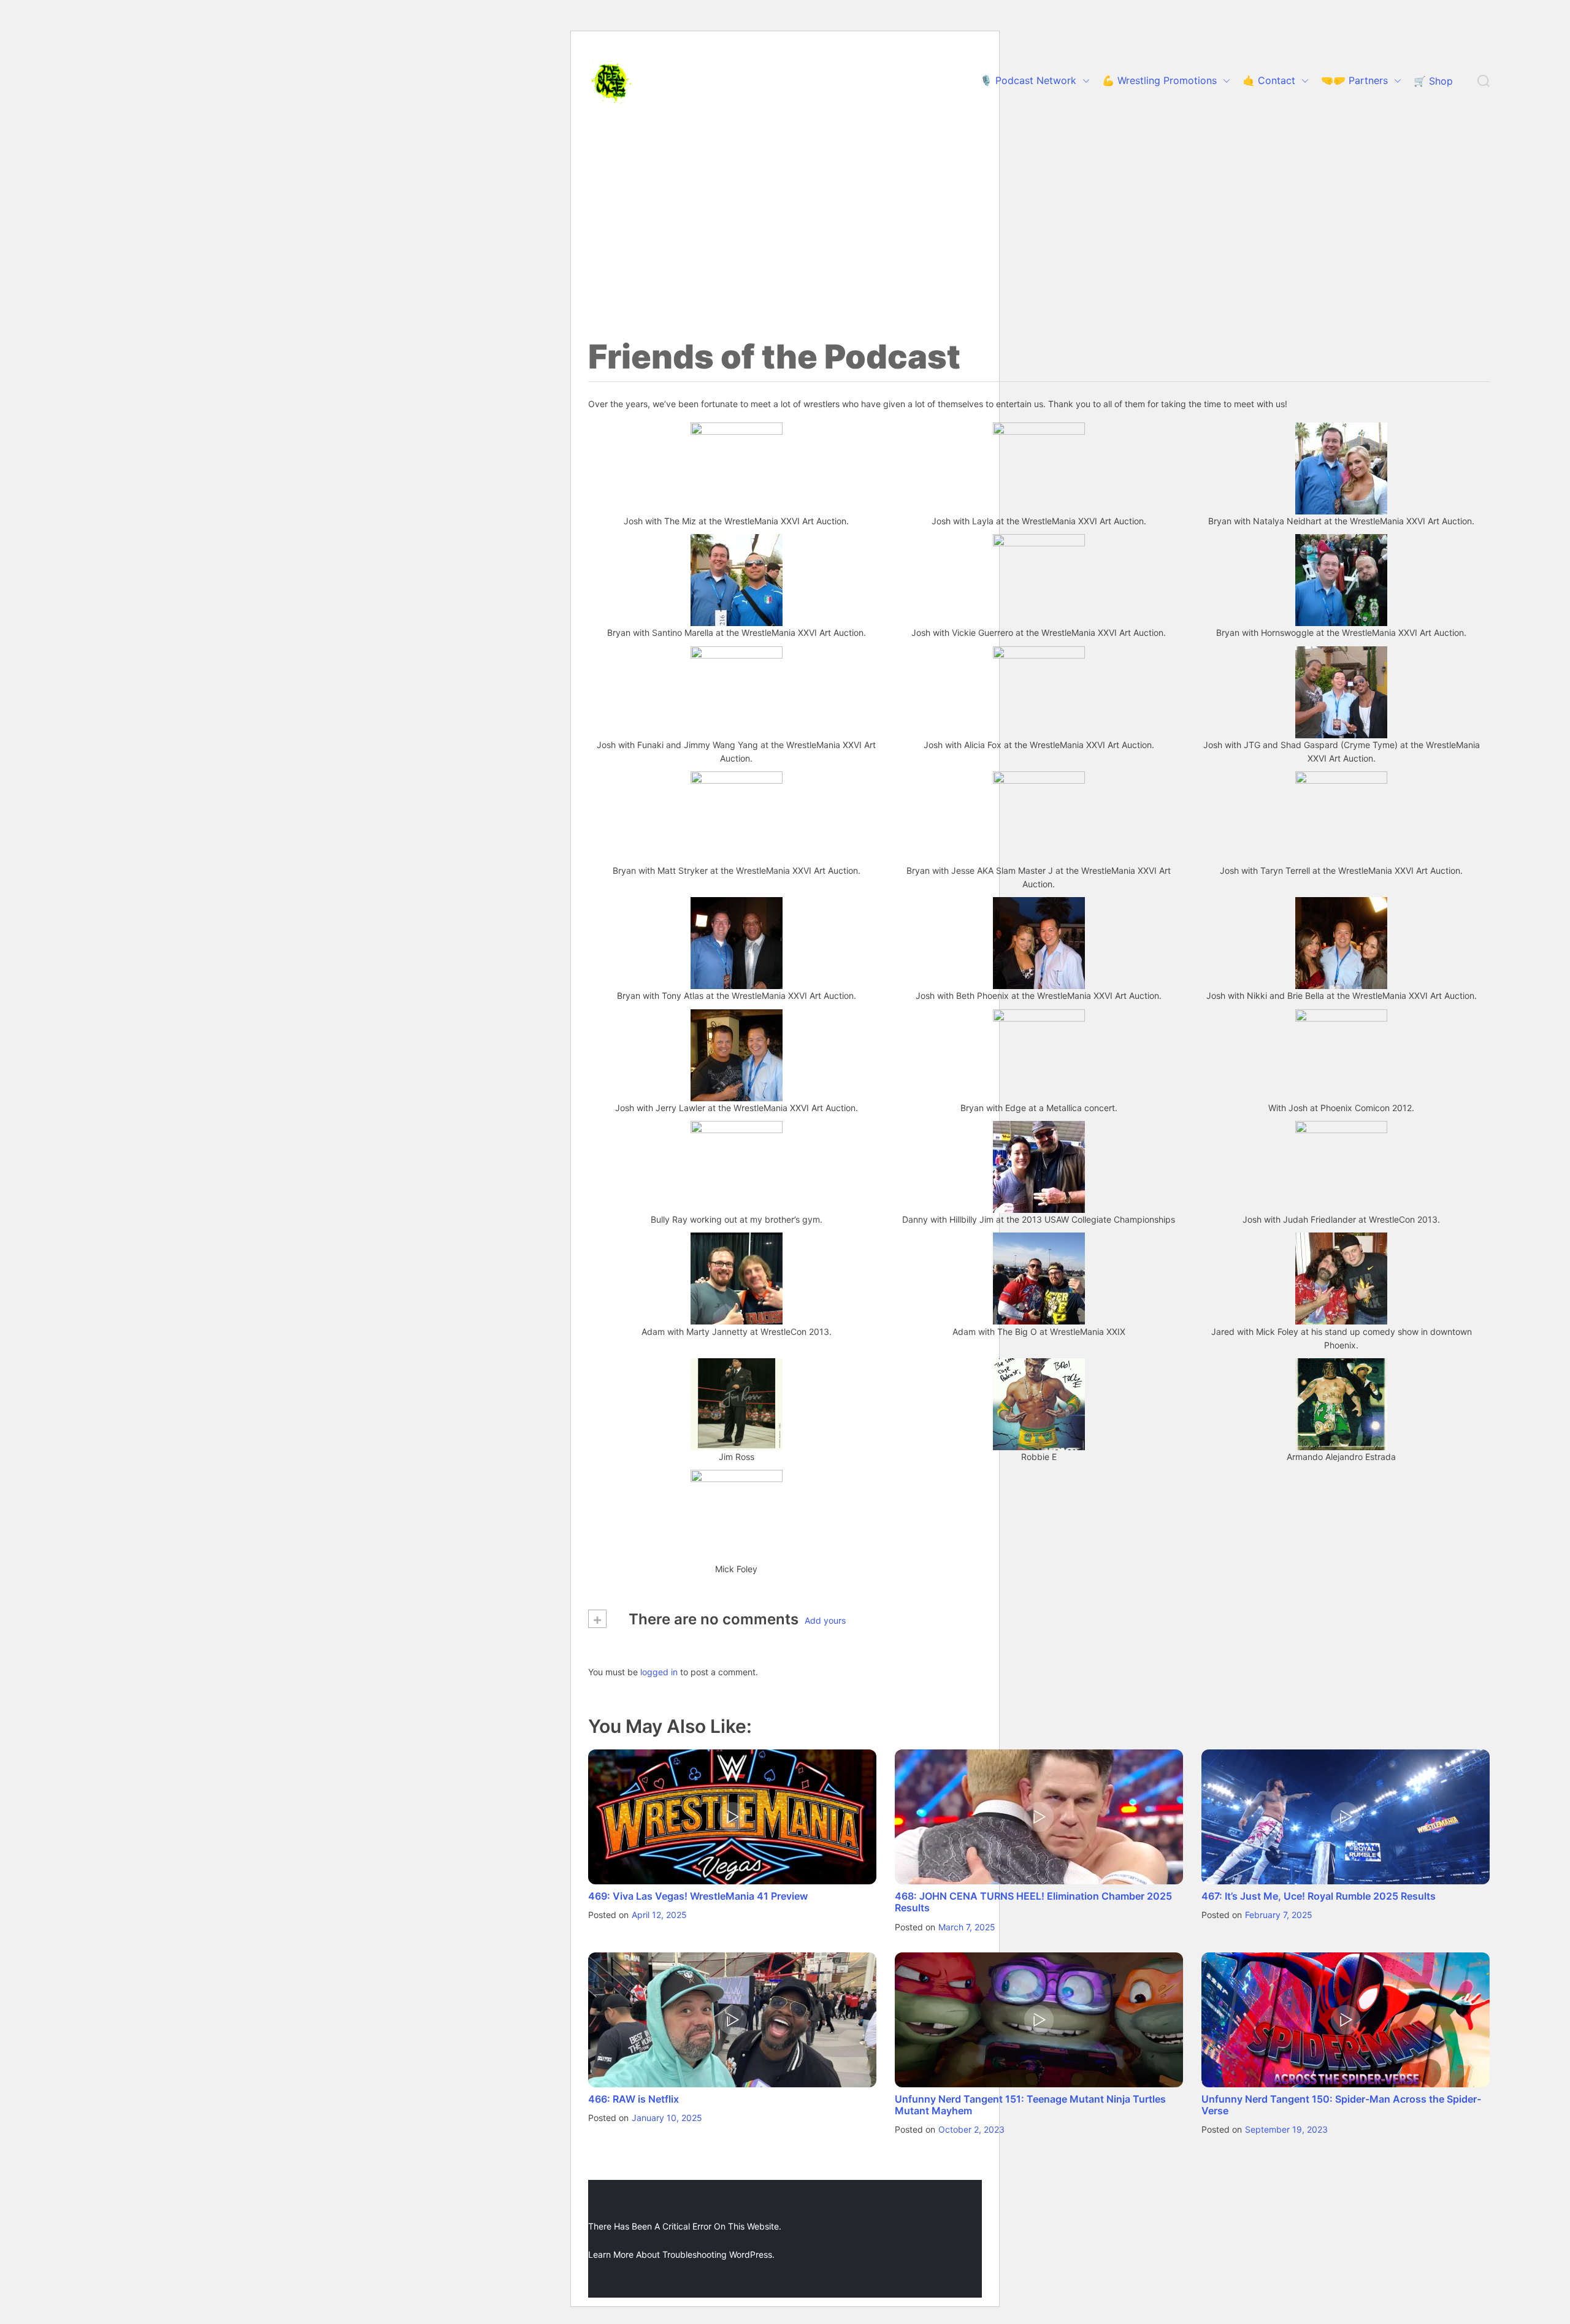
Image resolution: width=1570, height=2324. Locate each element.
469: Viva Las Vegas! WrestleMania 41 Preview (698, 1896)
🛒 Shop (1433, 81)
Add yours (825, 1620)
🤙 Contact (1269, 80)
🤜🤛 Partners (1354, 80)
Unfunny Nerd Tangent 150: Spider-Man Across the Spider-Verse (1341, 2105)
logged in (659, 1671)
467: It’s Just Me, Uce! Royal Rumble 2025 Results (1319, 1896)
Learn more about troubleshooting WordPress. (681, 2254)
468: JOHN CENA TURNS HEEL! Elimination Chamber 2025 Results (1033, 1902)
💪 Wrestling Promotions (1159, 80)
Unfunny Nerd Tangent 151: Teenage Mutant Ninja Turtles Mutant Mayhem (1030, 2105)
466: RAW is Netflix (634, 2099)
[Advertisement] (785, 215)
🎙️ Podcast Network (1028, 80)
